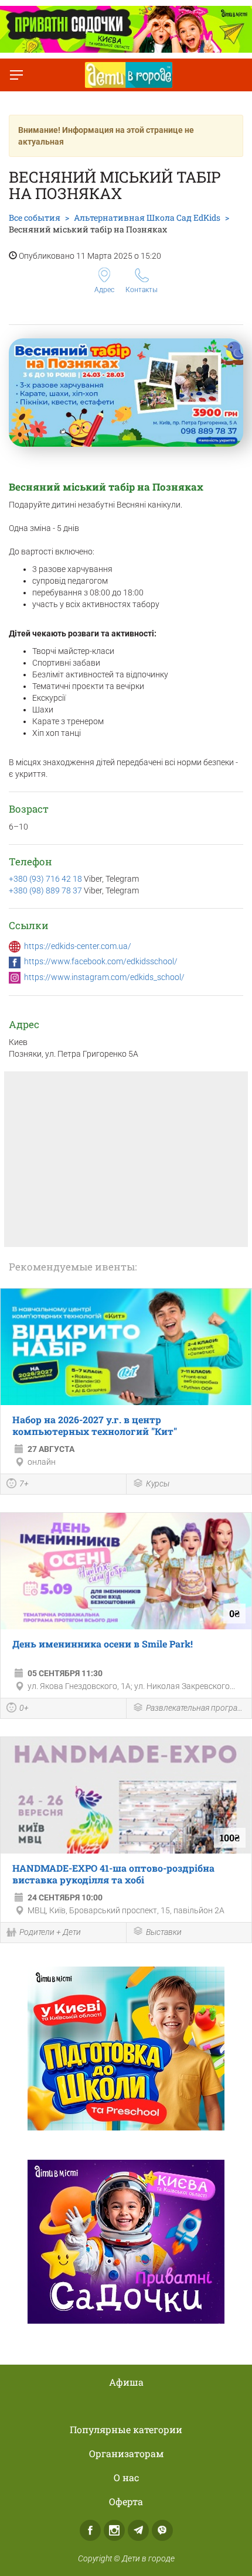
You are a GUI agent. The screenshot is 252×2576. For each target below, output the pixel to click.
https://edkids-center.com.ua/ (78, 946)
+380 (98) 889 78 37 (45, 890)
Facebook (90, 2530)
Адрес (104, 290)
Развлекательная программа (196, 1708)
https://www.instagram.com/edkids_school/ (104, 977)
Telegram (138, 2530)
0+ (24, 1708)
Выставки (164, 1932)
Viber (162, 2530)
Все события (35, 217)
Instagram (114, 2530)
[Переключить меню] (16, 75)
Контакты (142, 290)
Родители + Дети (50, 1932)
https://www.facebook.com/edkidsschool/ (101, 961)
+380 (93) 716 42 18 (45, 879)
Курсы (158, 1484)
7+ (24, 1484)
